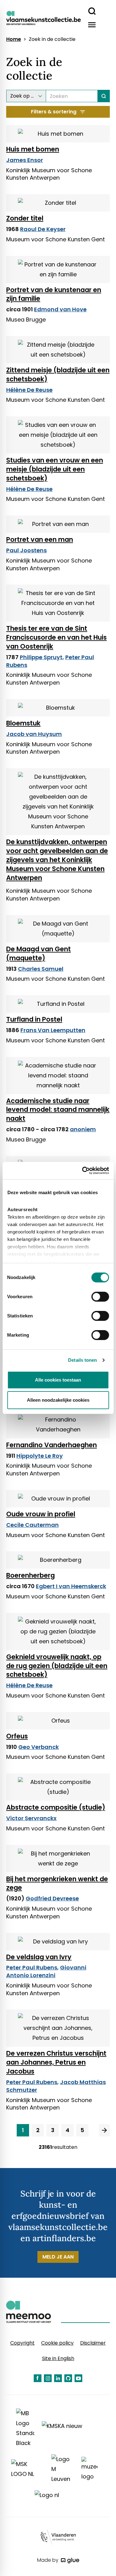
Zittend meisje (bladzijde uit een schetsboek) (58, 375)
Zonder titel (25, 218)
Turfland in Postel (34, 1019)
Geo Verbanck (39, 1747)
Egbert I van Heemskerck (71, 1586)
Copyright (22, 2343)
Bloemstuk (23, 723)
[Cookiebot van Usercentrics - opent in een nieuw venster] (83, 1171)
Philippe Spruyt (41, 657)
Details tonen (82, 1360)
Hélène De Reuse (29, 390)
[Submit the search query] (104, 96)
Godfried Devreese (52, 1898)
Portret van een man (40, 539)
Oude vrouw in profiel (41, 1514)
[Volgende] (104, 2130)
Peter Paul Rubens (32, 1967)
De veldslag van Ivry (39, 1957)
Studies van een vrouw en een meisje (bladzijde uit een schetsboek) (55, 469)
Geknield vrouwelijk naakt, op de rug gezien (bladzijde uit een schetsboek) (57, 1666)
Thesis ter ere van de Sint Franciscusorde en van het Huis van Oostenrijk (56, 637)
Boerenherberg (30, 1575)
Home (14, 39)
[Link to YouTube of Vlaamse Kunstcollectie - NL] (78, 2378)
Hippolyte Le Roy (40, 1456)
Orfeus (17, 1736)
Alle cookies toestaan (58, 1380)
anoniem (83, 1129)
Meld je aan (58, 2257)
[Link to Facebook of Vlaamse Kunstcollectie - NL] (38, 2378)
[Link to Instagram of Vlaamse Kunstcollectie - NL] (48, 2378)
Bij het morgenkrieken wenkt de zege (57, 1883)
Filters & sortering (54, 112)
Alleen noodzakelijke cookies (58, 1400)
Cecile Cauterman (32, 1525)
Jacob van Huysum (34, 734)
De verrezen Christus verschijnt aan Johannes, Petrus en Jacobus (56, 2062)
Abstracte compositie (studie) (56, 1807)
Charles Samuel (41, 969)
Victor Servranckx (31, 1818)
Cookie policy (57, 2343)
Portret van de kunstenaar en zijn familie (54, 294)
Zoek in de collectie (52, 39)
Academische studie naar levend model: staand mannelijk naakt (58, 1110)
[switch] (100, 1297)
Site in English (58, 2358)
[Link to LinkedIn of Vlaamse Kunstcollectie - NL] (58, 2378)
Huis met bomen (33, 149)
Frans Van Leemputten (53, 1030)
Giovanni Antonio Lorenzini (46, 1971)
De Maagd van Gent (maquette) (39, 953)
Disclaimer (93, 2343)
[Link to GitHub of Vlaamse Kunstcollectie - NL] (68, 2378)
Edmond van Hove (60, 309)
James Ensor (25, 160)
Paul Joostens (26, 550)
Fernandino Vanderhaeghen (52, 1445)
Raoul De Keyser (43, 229)
